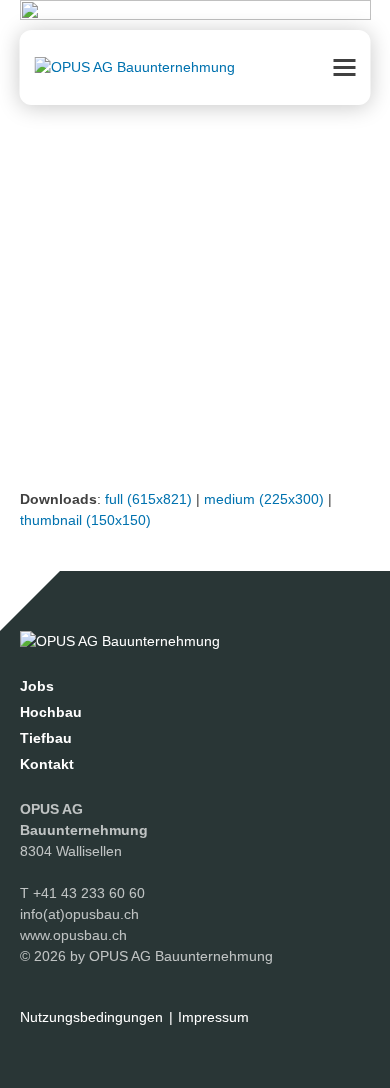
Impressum (213, 1017)
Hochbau (51, 712)
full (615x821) (148, 499)
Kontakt (47, 764)
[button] (345, 67)
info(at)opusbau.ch (79, 914)
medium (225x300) (264, 499)
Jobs (37, 686)
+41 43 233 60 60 (89, 893)
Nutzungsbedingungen (91, 1017)
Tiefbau (46, 738)
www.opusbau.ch (73, 935)
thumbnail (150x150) (85, 520)
